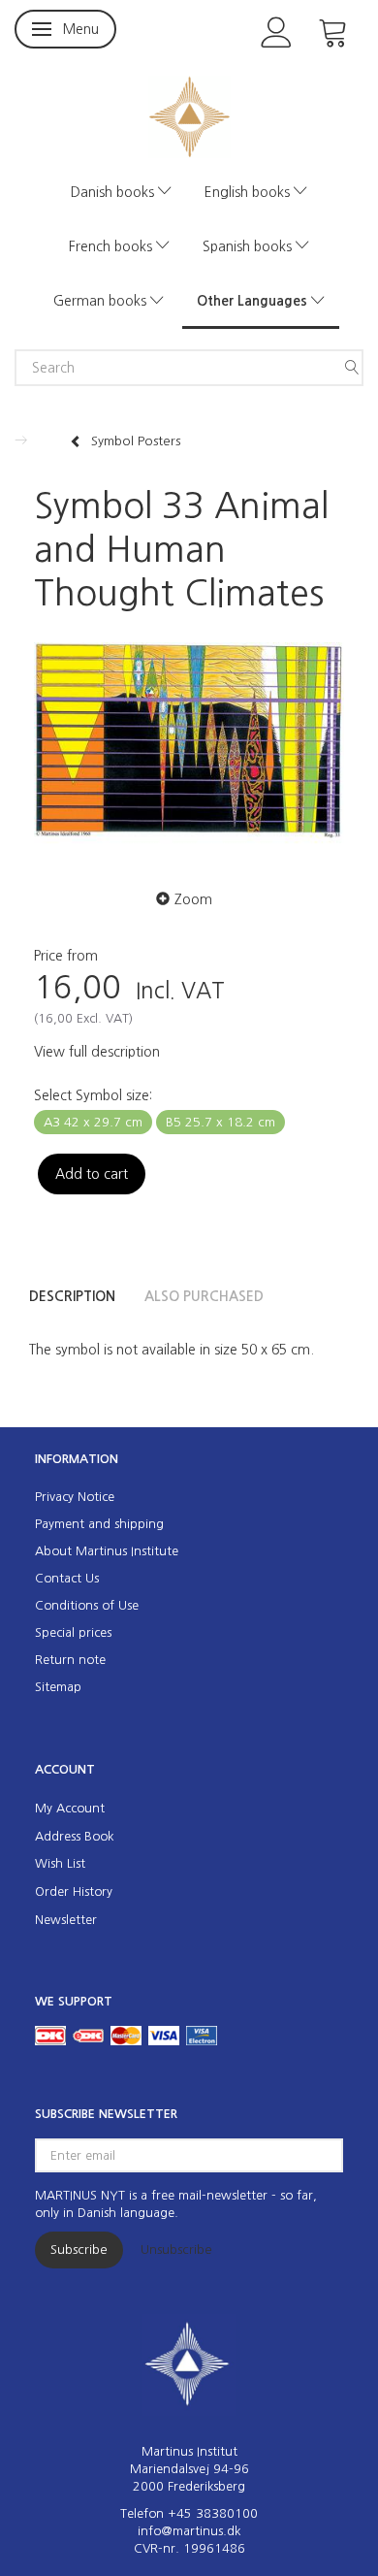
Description (72, 1296)
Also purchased (204, 1296)
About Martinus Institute (107, 1551)
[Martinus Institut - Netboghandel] (189, 115)
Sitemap (58, 1687)
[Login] (277, 31)
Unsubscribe (176, 2250)
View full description (97, 1052)
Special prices (73, 1632)
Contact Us (67, 1578)
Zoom (193, 899)
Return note (70, 1660)
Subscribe (79, 2250)
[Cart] (333, 31)
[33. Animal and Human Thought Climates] (189, 746)
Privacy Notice (75, 1497)
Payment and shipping (99, 1524)
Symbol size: (93, 1095)
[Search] (352, 368)
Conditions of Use (87, 1605)
